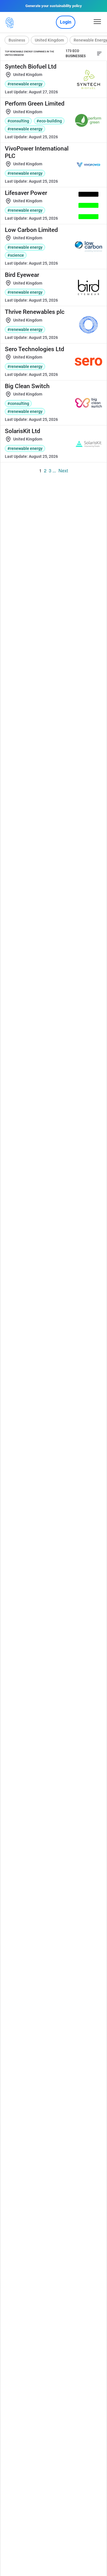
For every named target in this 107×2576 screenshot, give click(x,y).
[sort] (99, 53)
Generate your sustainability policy (54, 6)
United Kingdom (49, 40)
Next (63, 470)
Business (17, 40)
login (66, 22)
